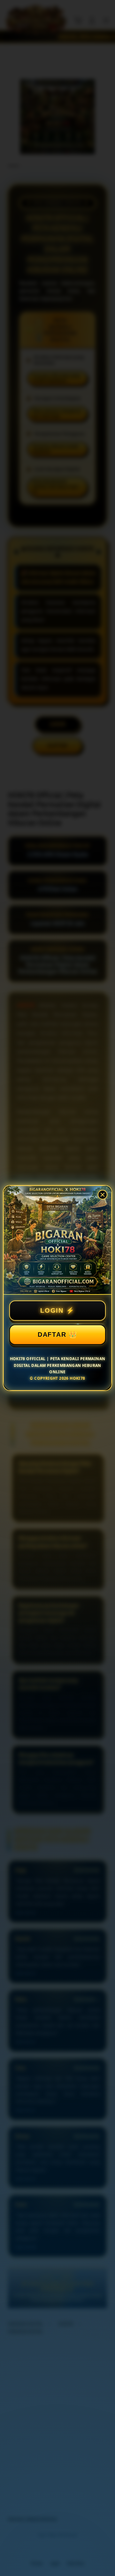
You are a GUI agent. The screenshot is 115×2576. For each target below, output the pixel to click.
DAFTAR (52, 1334)
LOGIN (52, 1310)
